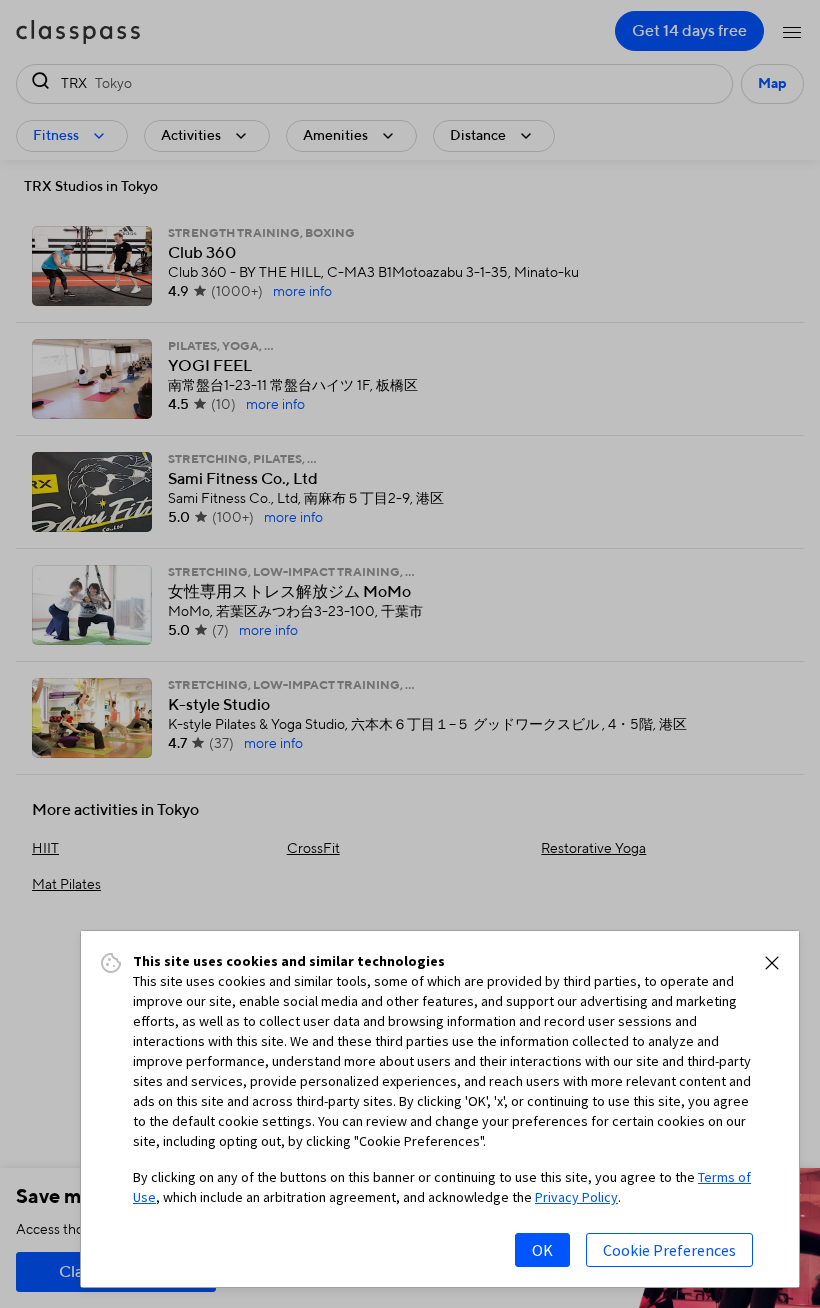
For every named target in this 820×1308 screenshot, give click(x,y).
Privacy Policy (576, 1197)
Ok (542, 1250)
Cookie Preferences (669, 1250)
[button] (772, 963)
